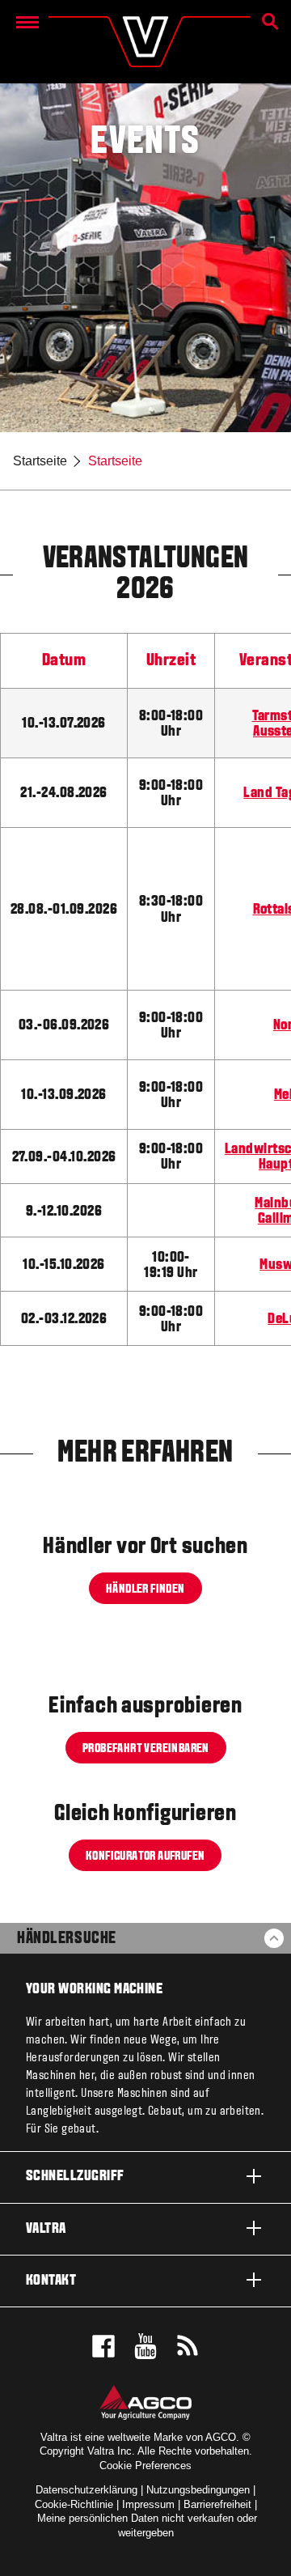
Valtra (46, 2229)
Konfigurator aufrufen (145, 1857)
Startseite (40, 461)
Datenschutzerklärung (86, 2490)
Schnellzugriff (75, 2177)
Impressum (148, 2504)
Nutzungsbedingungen (198, 2490)
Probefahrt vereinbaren (146, 1748)
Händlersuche (66, 1939)
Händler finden (145, 1589)
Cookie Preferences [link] (145, 2466)
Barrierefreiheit (217, 2504)
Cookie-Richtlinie (74, 2504)
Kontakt (51, 2281)
